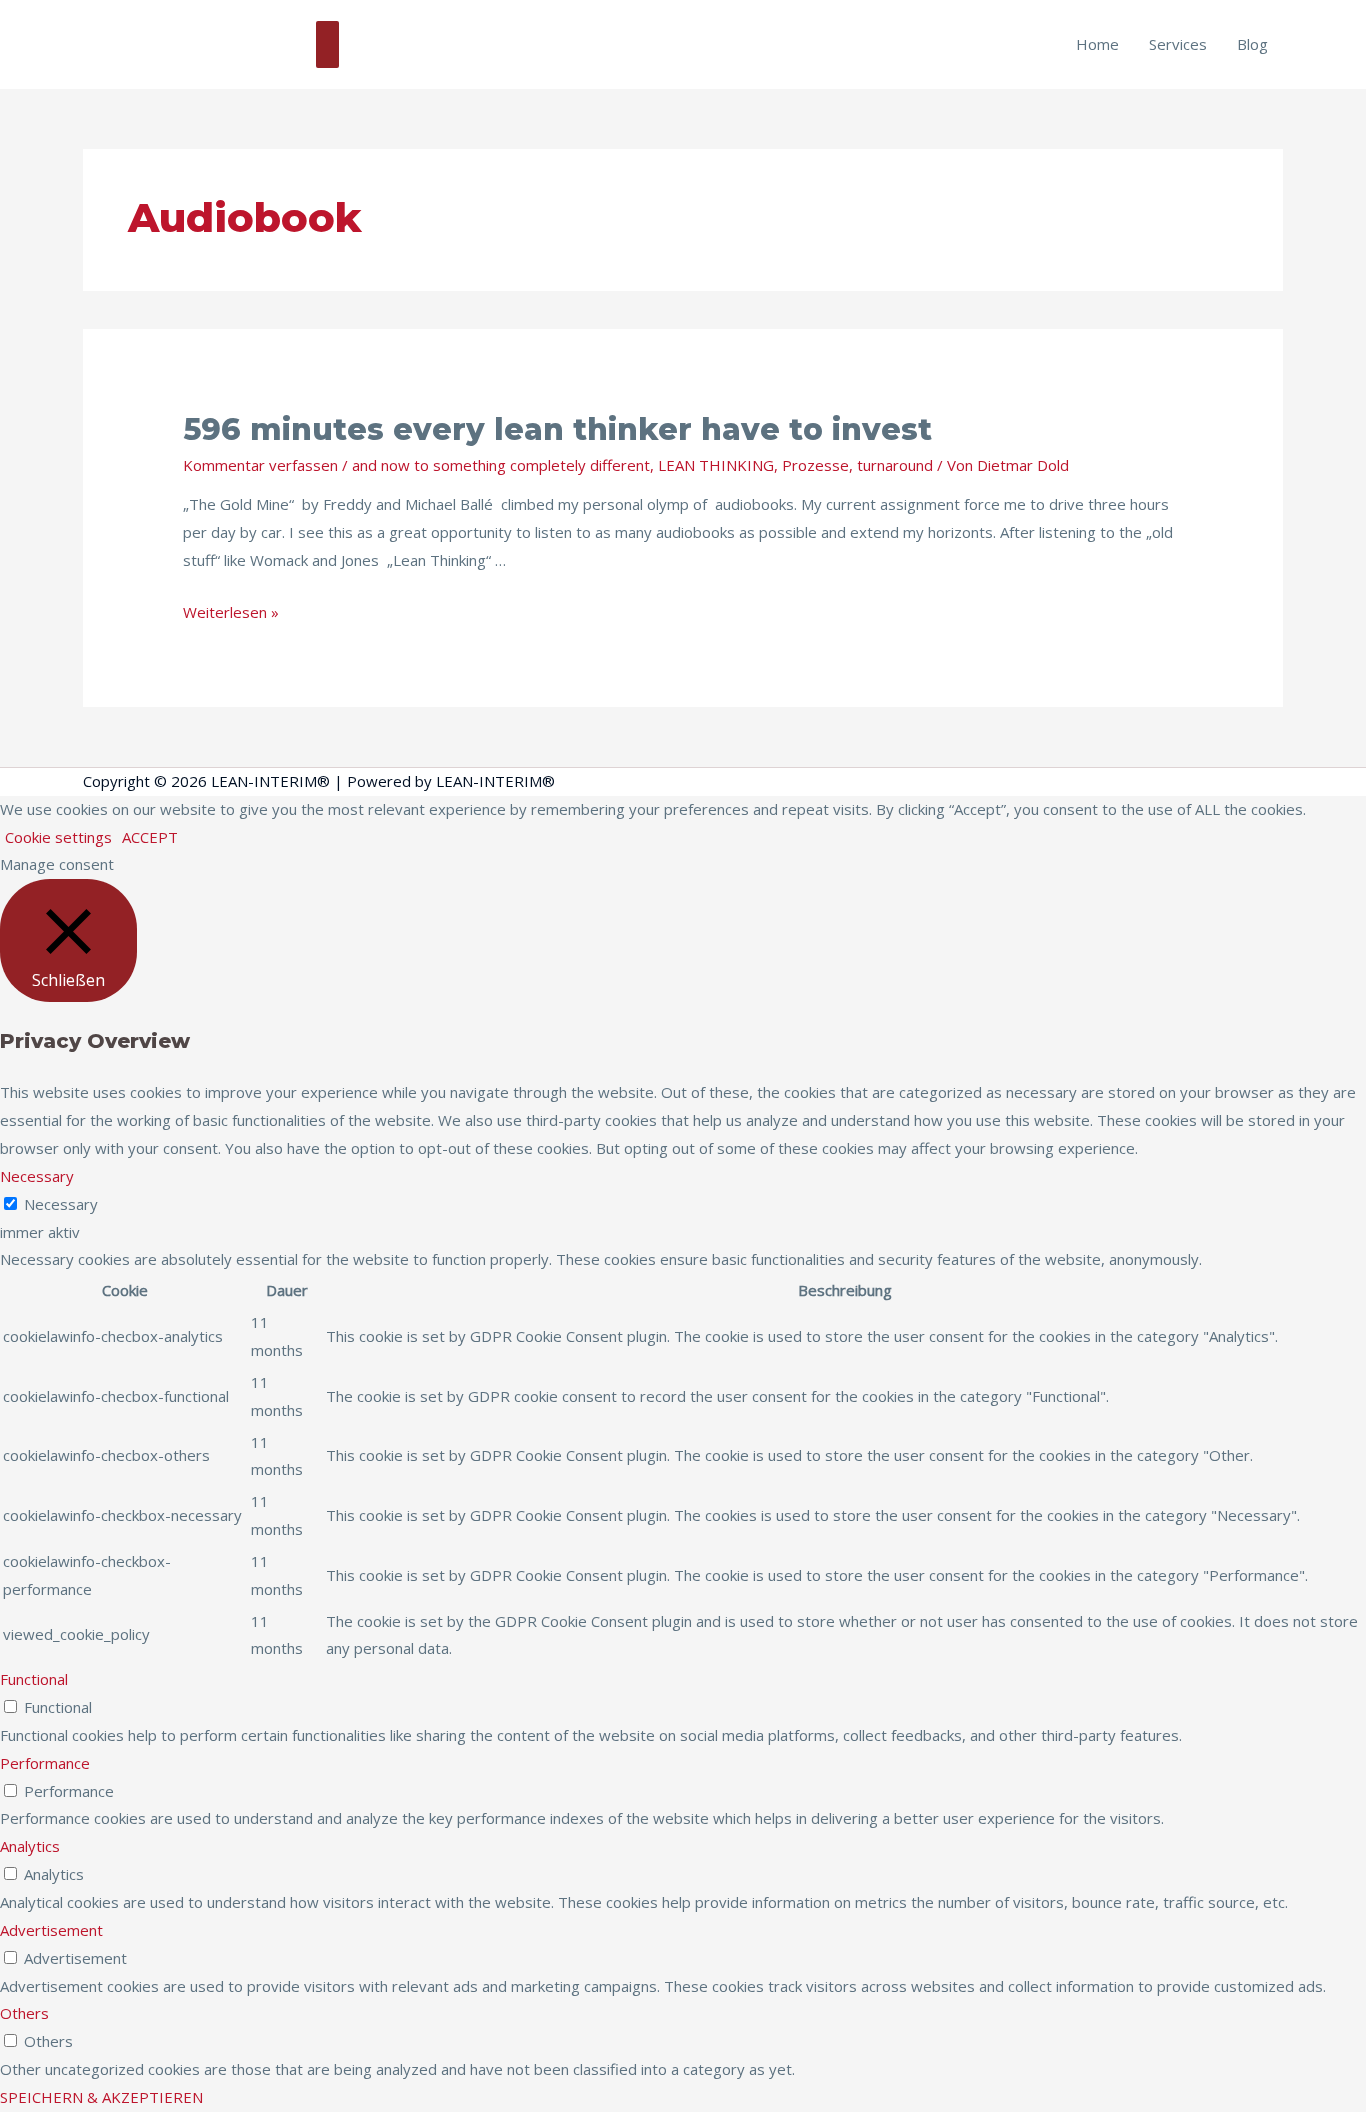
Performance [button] (45, 1763)
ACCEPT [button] (150, 837)
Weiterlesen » (231, 612)
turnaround (895, 465)
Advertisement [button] (51, 1930)
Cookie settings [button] (58, 837)
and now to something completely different (501, 465)
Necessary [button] (37, 1176)
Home (1097, 44)
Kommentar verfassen (260, 465)
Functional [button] (34, 1679)
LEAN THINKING (716, 465)
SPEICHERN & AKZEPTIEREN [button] (101, 2097)
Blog (1252, 44)
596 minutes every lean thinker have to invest (557, 429)
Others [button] (24, 2013)
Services (1178, 44)
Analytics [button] (30, 1846)
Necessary (61, 1204)
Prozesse (815, 465)
